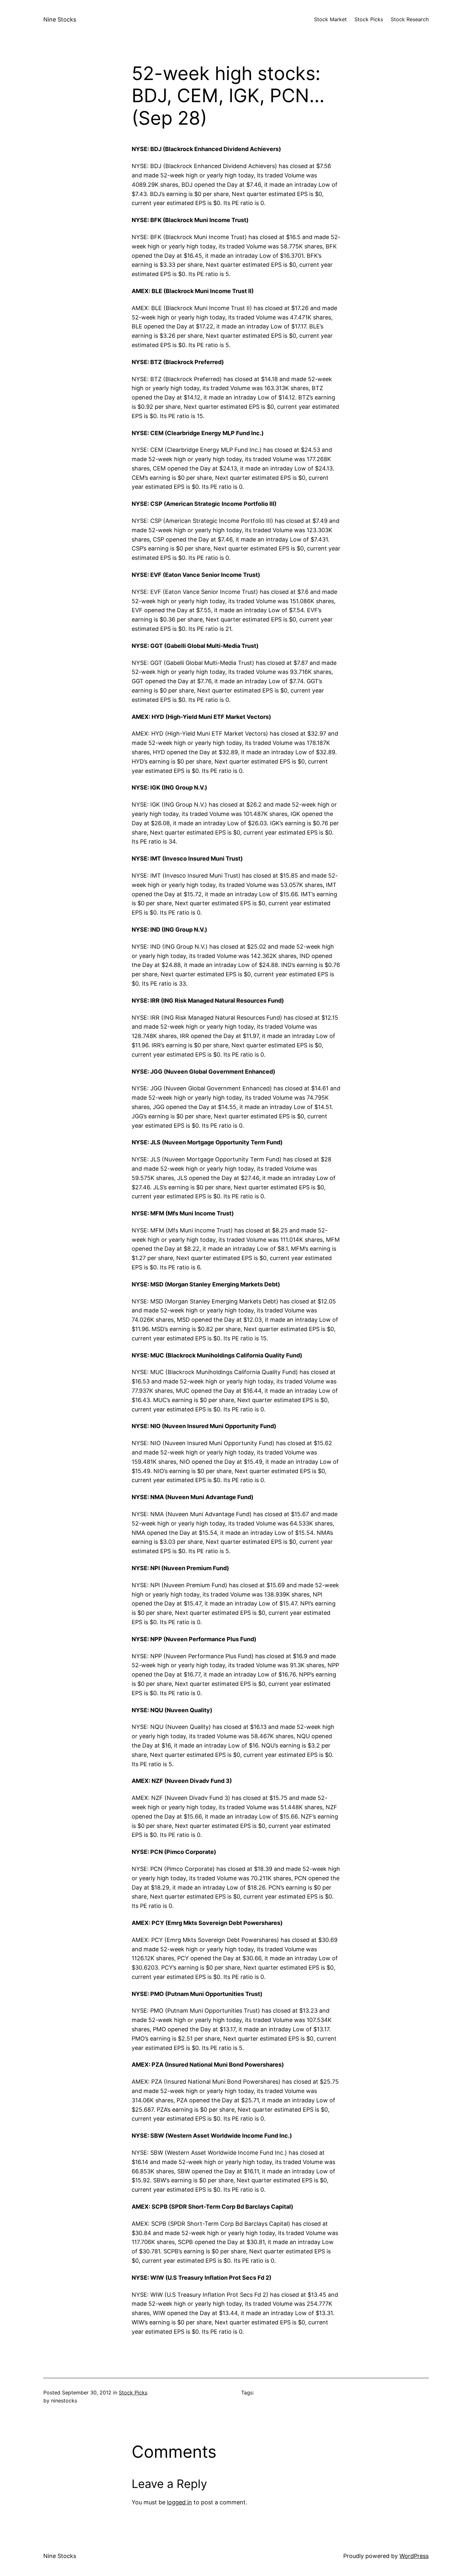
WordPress (414, 2556)
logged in (179, 2502)
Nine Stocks (60, 19)
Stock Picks (133, 2393)
